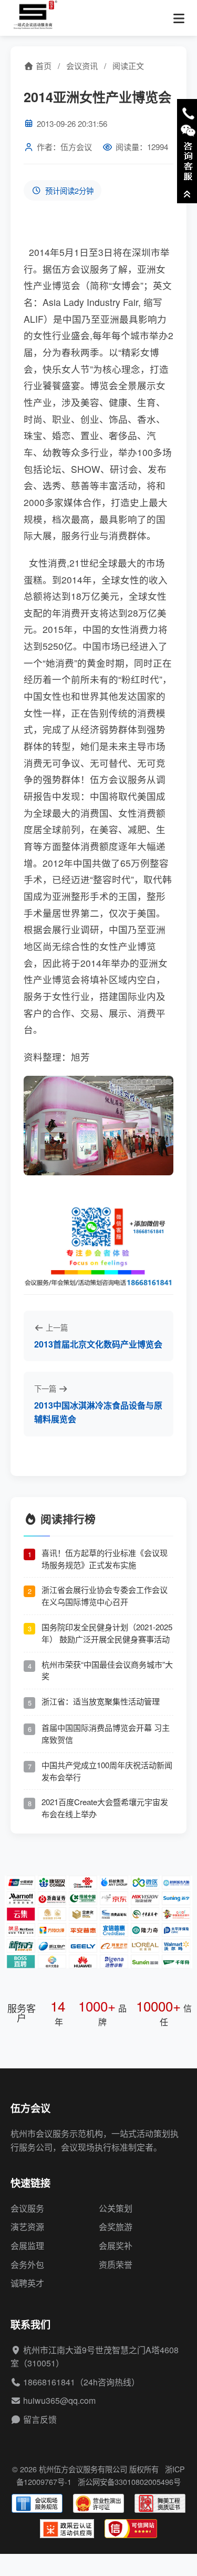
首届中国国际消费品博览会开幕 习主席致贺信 (106, 1733)
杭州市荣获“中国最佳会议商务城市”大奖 (107, 1670)
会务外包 (27, 2265)
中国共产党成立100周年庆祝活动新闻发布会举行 (107, 1771)
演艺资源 (27, 2227)
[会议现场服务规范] (37, 2503)
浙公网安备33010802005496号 (129, 2481)
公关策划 (116, 2208)
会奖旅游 (116, 2227)
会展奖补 (116, 2246)
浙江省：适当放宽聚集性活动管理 (101, 1701)
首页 (43, 66)
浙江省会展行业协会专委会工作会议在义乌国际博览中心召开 (105, 1596)
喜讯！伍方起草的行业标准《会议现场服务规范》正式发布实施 (105, 1559)
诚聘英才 (27, 2283)
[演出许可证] (98, 2503)
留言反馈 (40, 2419)
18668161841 (49, 2382)
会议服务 (27, 2208)
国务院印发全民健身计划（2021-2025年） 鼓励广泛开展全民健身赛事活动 (107, 1633)
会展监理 (27, 2246)
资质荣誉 (116, 2265)
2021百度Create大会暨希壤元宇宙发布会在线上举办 (105, 1808)
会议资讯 (82, 66)
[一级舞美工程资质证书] (160, 2503)
